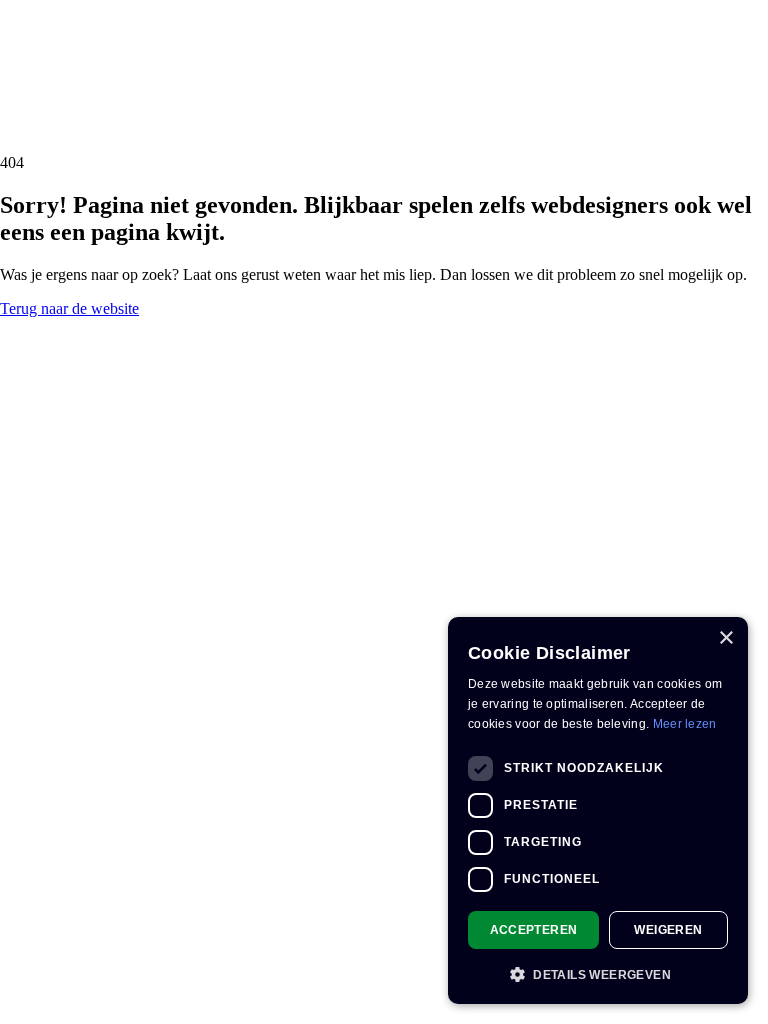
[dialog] (598, 810)
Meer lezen (685, 724)
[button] (598, 973)
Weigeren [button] (668, 930)
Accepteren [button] (534, 930)
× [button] (725, 638)
